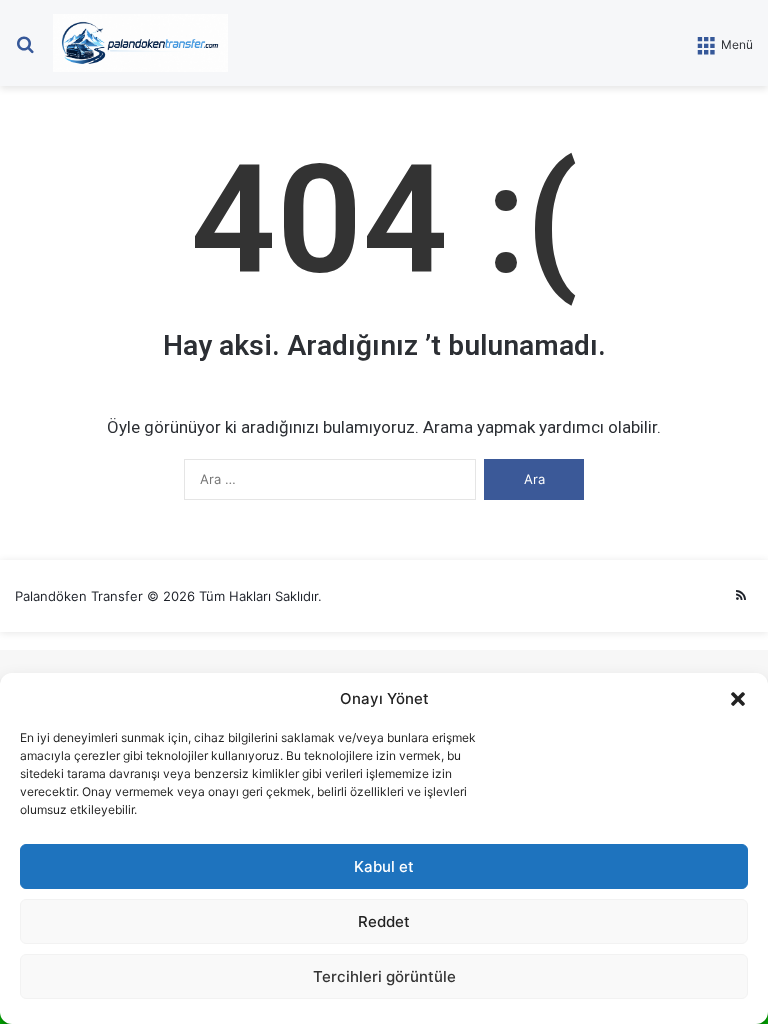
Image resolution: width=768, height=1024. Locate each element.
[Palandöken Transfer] (140, 43)
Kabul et (384, 866)
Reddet (384, 921)
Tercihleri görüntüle (384, 976)
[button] (738, 699)
